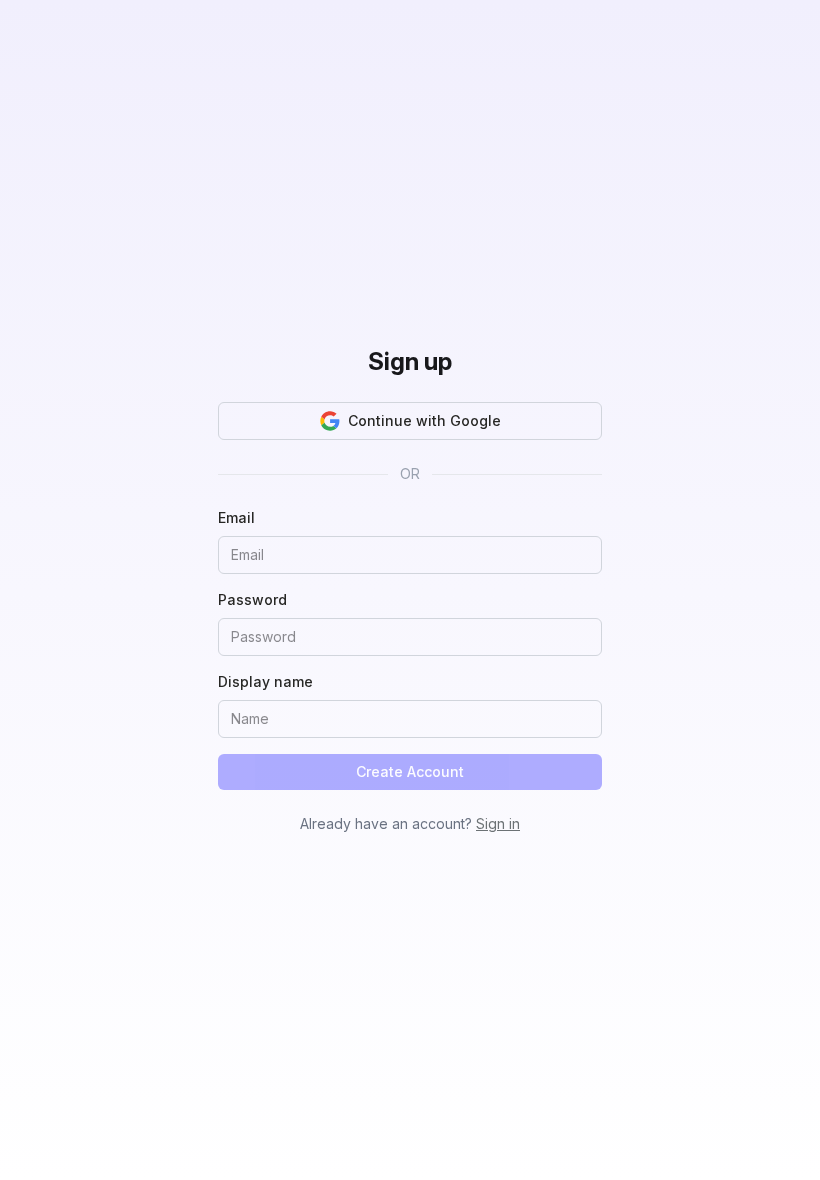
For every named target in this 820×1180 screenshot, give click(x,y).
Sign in (498, 823)
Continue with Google (424, 420)
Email (236, 517)
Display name (265, 681)
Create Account (410, 771)
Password (252, 599)
